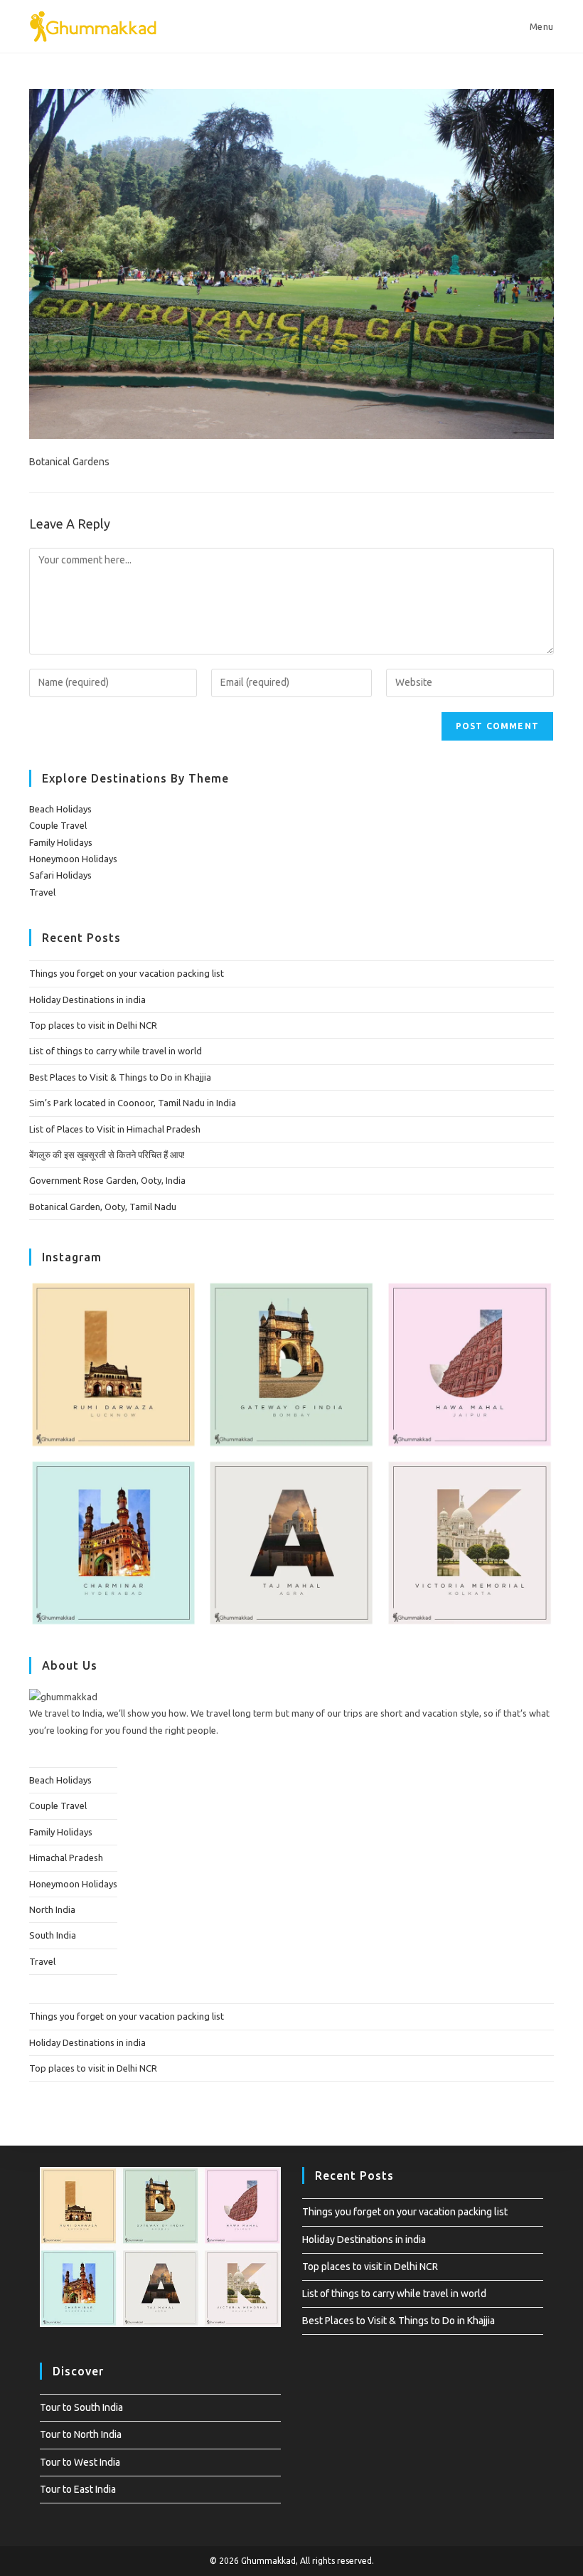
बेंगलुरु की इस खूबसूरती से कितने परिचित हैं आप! (107, 1155)
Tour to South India (81, 2407)
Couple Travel (58, 825)
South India (53, 1935)
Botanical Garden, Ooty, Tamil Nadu (103, 1207)
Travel (42, 892)
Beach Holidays (60, 809)
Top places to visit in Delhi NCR (93, 1025)
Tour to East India (78, 2489)
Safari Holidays (60, 875)
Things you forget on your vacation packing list (127, 973)
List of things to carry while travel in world (116, 1051)
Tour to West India (80, 2462)
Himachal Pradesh (66, 1857)
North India (52, 1909)
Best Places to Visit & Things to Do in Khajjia (120, 1077)
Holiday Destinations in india (87, 1000)
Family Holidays (61, 842)
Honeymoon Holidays (73, 859)
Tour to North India (81, 2434)
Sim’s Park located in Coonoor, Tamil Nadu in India (133, 1103)
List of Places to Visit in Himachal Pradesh (115, 1129)
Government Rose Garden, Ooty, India (107, 1180)
